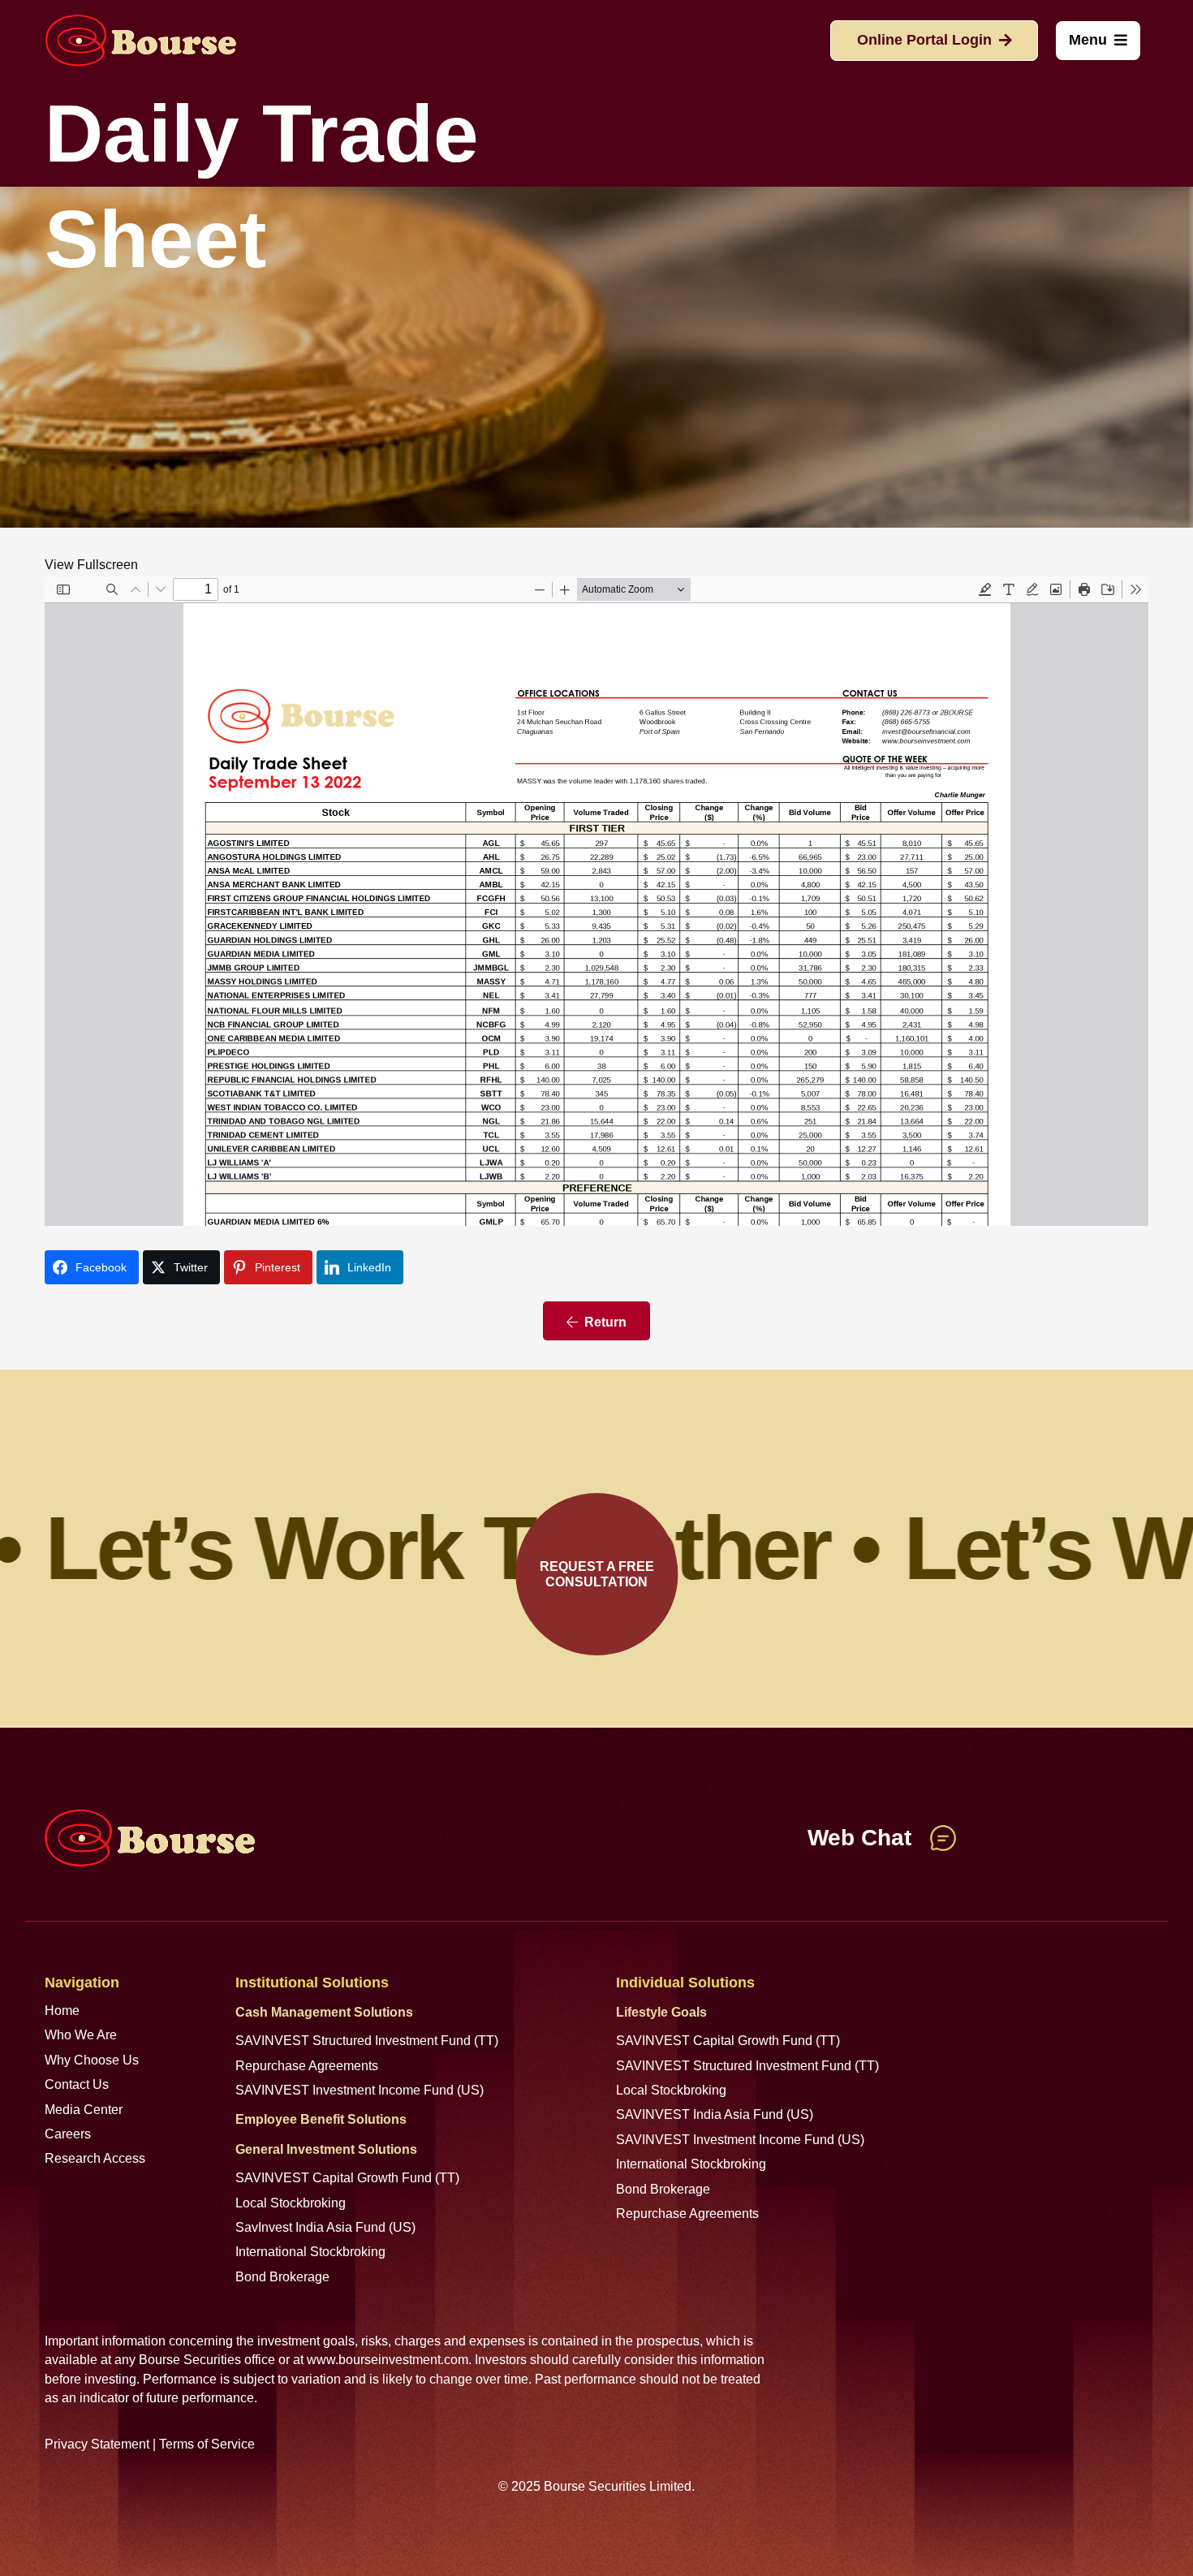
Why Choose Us (92, 2060)
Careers (68, 2134)
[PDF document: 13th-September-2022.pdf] (596, 901)
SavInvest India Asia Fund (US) (325, 2227)
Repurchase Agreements (307, 2066)
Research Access (95, 2158)
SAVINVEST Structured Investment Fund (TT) (367, 2041)
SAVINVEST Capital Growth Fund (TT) (347, 2178)
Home (62, 2011)
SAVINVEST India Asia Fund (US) (715, 2114)
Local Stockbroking (291, 2203)
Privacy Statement (97, 2444)
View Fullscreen (91, 565)
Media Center (84, 2110)
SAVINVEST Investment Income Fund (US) (360, 2090)
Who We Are (81, 2035)
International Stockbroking (310, 2252)
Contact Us (77, 2084)
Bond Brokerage (282, 2277)
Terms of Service (207, 2444)
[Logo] (140, 41)
